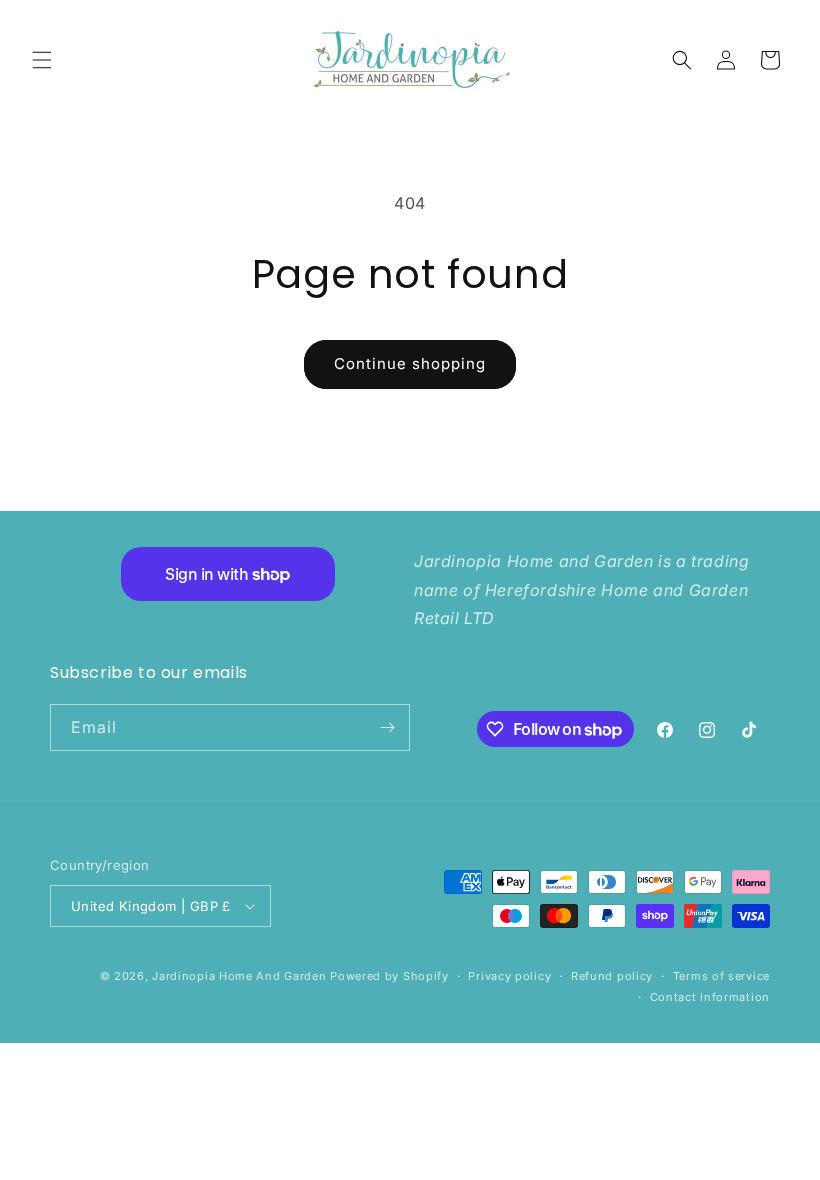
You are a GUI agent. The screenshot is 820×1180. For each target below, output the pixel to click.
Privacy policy (509, 976)
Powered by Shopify (389, 976)
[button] (42, 60)
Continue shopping (410, 363)
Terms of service (721, 976)
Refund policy (612, 976)
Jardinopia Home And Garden (241, 976)
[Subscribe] (387, 727)
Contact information (710, 997)
